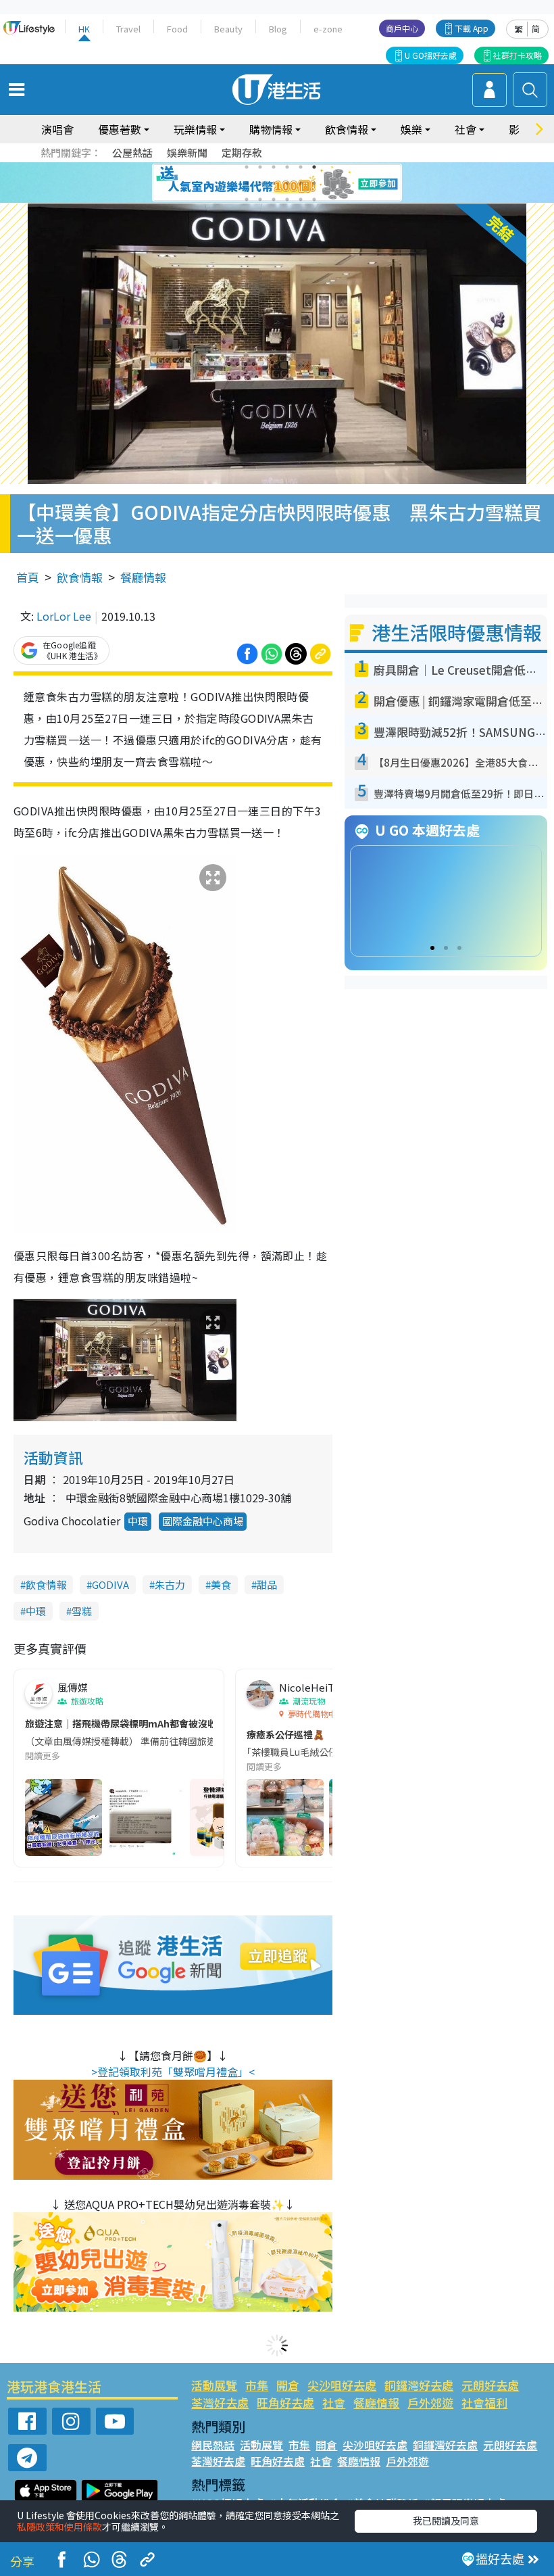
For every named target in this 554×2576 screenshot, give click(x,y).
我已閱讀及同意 (446, 2521)
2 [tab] (260, 167)
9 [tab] (274, 183)
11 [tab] (301, 183)
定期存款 (242, 152)
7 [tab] (247, 183)
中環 (138, 1521)
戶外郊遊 (430, 2403)
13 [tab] (247, 199)
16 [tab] (287, 199)
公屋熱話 (132, 152)
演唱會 (57, 129)
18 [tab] (314, 199)
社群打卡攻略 (518, 55)
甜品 (267, 1584)
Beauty (228, 29)
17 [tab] (301, 199)
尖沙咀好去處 (342, 2385)
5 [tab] (301, 167)
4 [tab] (287, 167)
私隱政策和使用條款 (59, 2527)
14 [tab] (260, 199)
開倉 (288, 2385)
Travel (128, 29)
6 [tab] (314, 167)
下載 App (472, 28)
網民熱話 (213, 2445)
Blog (278, 29)
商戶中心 (402, 28)
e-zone (328, 29)
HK (84, 29)
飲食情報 (80, 577)
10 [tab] (287, 183)
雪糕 (82, 1611)
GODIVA (110, 1584)
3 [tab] (274, 167)
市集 (257, 2385)
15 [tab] (274, 199)
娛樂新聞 (187, 152)
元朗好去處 (490, 2385)
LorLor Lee (64, 616)
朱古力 (170, 1584)
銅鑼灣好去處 (419, 2385)
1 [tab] (247, 167)
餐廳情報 (143, 577)
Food (177, 29)
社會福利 (484, 2403)
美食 (221, 1584)
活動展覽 (214, 2385)
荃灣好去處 (220, 2403)
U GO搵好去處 (431, 55)
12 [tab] (314, 183)
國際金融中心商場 (203, 1521)
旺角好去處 (285, 2403)
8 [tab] (260, 183)
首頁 (28, 577)
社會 (334, 2403)
